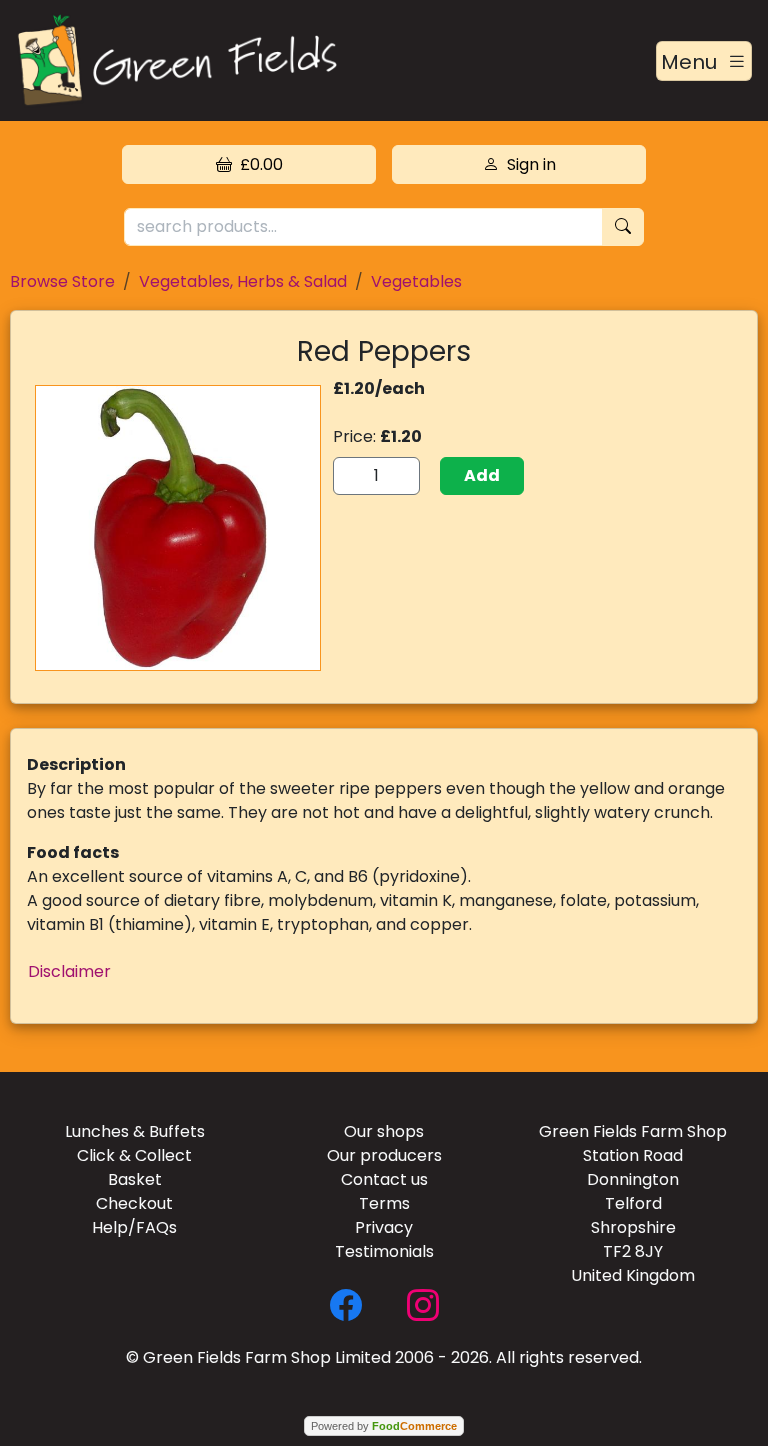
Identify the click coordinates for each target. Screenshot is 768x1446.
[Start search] (623, 227)
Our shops (384, 1131)
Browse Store (62, 281)
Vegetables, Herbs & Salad (243, 281)
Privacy (384, 1227)
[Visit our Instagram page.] (423, 1303)
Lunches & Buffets (135, 1131)
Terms (384, 1203)
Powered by (384, 1426)
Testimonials (384, 1251)
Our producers (384, 1155)
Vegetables (416, 281)
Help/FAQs (134, 1227)
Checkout (134, 1203)
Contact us (384, 1179)
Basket (135, 1179)
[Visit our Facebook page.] (346, 1303)
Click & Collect (134, 1155)
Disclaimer (69, 971)
